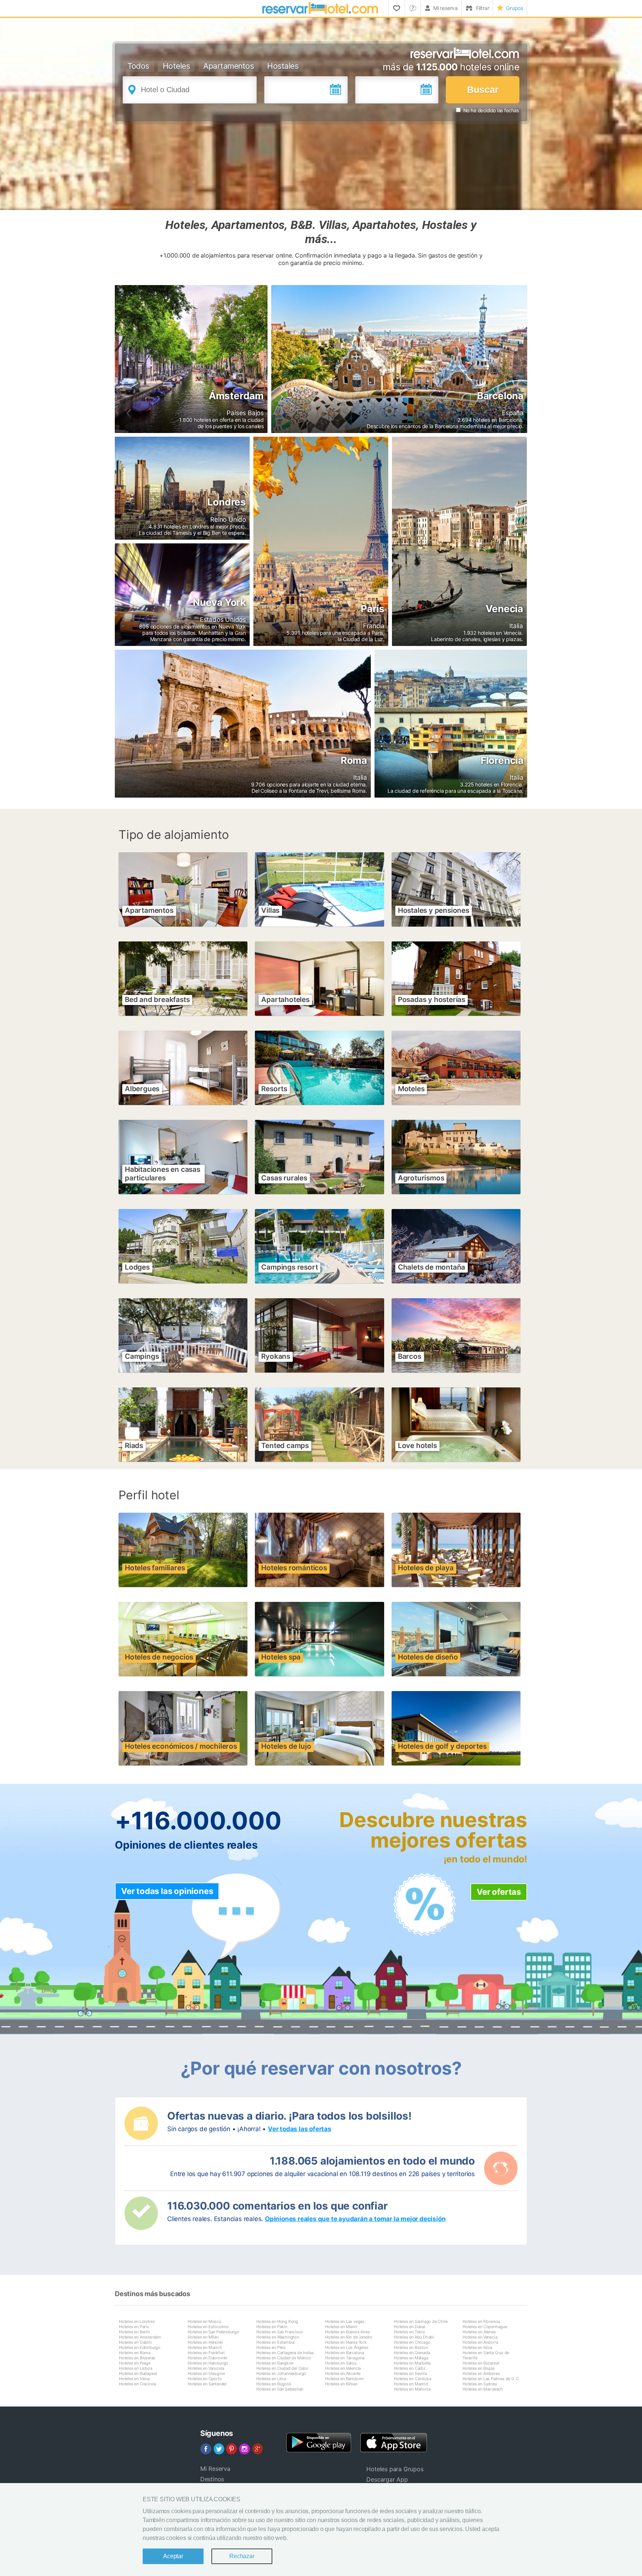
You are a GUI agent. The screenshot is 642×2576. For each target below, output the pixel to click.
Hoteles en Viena (134, 2379)
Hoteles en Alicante (343, 2373)
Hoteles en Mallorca (412, 2389)
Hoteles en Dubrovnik (207, 2358)
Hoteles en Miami (341, 2327)
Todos (138, 66)
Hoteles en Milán (203, 2337)
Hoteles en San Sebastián (280, 2389)
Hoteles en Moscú (204, 2321)
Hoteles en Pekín (272, 2327)
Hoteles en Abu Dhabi (414, 2337)
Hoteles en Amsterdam (140, 2337)
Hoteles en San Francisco (280, 2332)
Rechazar (242, 2556)
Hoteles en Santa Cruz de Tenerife (486, 2355)
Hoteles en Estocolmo (208, 2327)
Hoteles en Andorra (480, 2342)
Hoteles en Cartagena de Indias (285, 2353)
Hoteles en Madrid (411, 2384)
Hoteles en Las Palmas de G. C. (491, 2379)
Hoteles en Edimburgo (140, 2347)
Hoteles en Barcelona (345, 2353)
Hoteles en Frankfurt (206, 2353)
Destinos (212, 2479)
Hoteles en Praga (135, 2363)
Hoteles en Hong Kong (277, 2321)
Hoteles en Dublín (135, 2342)
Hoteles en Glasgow (206, 2373)
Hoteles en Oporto (205, 2379)
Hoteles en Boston (411, 2347)
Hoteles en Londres (137, 2321)
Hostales (283, 66)
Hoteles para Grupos (395, 2469)
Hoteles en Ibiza (477, 2347)
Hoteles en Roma (135, 2353)
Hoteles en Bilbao (341, 2384)
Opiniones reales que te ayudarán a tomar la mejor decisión (355, 2219)
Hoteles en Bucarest (481, 2363)
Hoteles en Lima (271, 2379)
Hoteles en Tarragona (345, 2358)
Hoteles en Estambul (275, 2342)
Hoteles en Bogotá (274, 2384)
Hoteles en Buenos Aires (347, 2332)
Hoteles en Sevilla (410, 2373)
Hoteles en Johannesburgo (281, 2373)
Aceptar (173, 2556)
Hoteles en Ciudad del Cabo (282, 2368)
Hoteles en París (134, 2327)
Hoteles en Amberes (481, 2373)
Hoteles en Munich (205, 2347)
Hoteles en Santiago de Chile (421, 2321)
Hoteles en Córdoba (412, 2379)
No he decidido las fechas (491, 110)
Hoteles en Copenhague (485, 2327)
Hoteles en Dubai (410, 2327)
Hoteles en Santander (207, 2384)
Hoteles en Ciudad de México (284, 2358)
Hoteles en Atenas (479, 2332)
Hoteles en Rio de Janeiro (349, 2337)
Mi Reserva (215, 2469)
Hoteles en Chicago (412, 2342)
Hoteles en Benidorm (344, 2379)
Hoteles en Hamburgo (208, 2363)
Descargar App (387, 2479)
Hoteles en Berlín (134, 2332)
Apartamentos (228, 66)
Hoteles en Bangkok (275, 2363)
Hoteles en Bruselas (137, 2358)
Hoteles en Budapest (138, 2373)
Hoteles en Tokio (409, 2332)
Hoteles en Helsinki (205, 2342)
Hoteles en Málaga (411, 2358)
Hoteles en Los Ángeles (347, 2347)
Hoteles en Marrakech (483, 2389)
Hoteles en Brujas (479, 2368)
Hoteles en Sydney (480, 2384)
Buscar (483, 90)
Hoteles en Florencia (481, 2321)
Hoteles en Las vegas (345, 2321)
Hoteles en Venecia (480, 2337)
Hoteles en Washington (278, 2337)
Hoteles (176, 66)
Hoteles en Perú (271, 2347)
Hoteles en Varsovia (206, 2368)
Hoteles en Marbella (412, 2363)
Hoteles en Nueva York (346, 2342)
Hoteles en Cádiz (410, 2368)
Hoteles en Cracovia (137, 2384)
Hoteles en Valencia (343, 2368)
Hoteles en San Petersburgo (213, 2332)
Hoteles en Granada (412, 2353)
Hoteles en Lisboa (136, 2368)
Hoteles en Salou (341, 2363)
